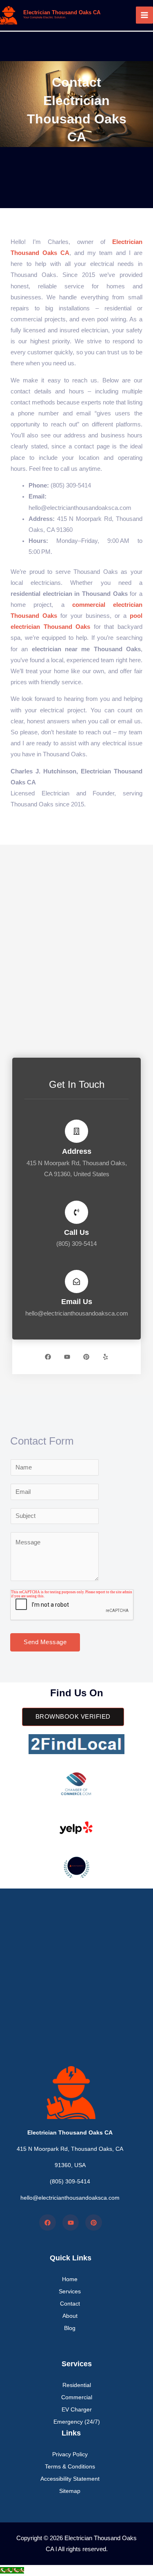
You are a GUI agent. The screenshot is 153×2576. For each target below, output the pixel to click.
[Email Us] (76, 1281)
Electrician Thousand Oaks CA (62, 12)
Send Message (45, 1642)
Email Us (77, 1301)
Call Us (76, 1232)
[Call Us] (76, 1212)
